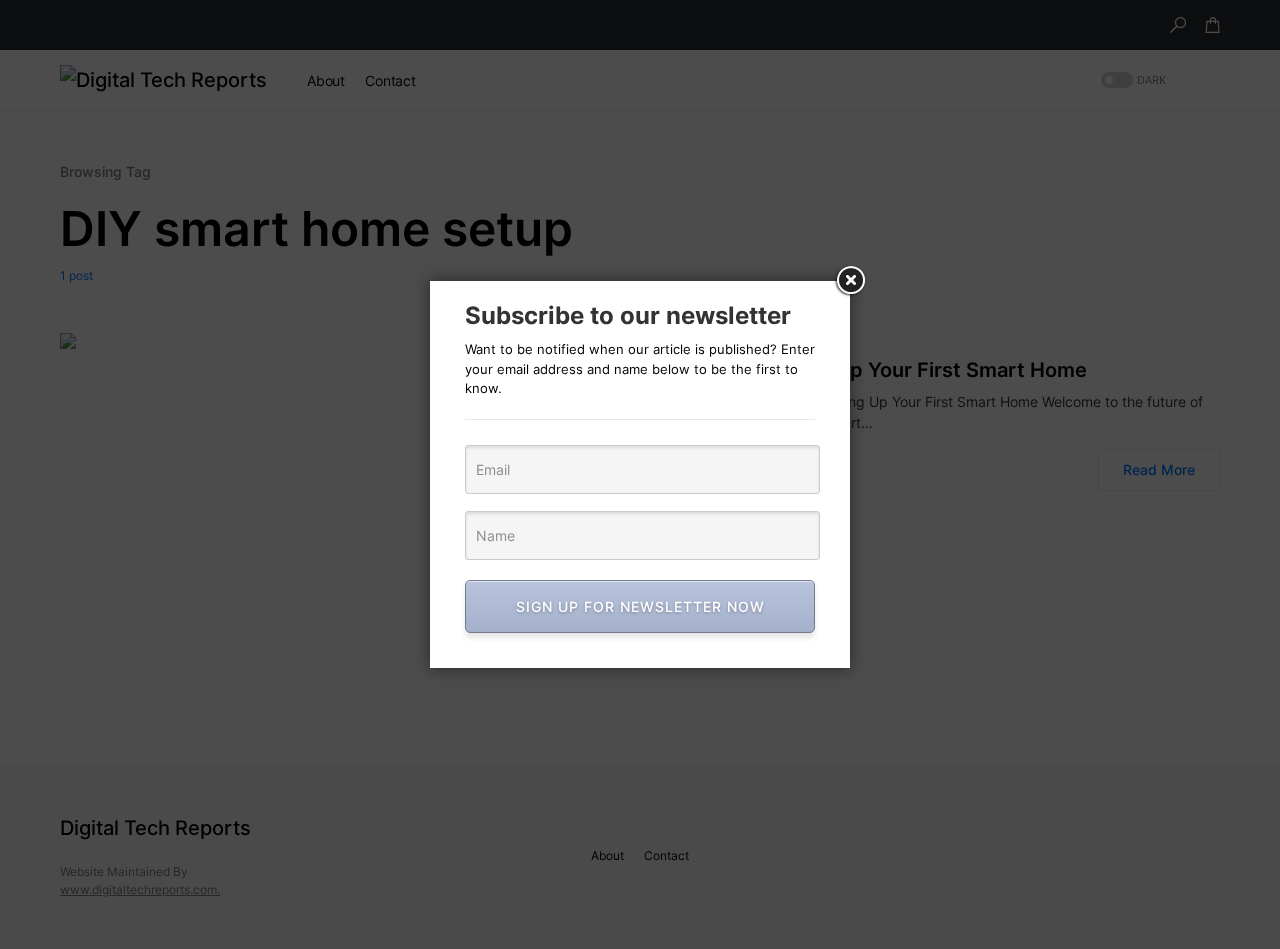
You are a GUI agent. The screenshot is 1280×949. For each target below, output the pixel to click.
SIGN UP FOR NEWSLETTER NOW (640, 606)
